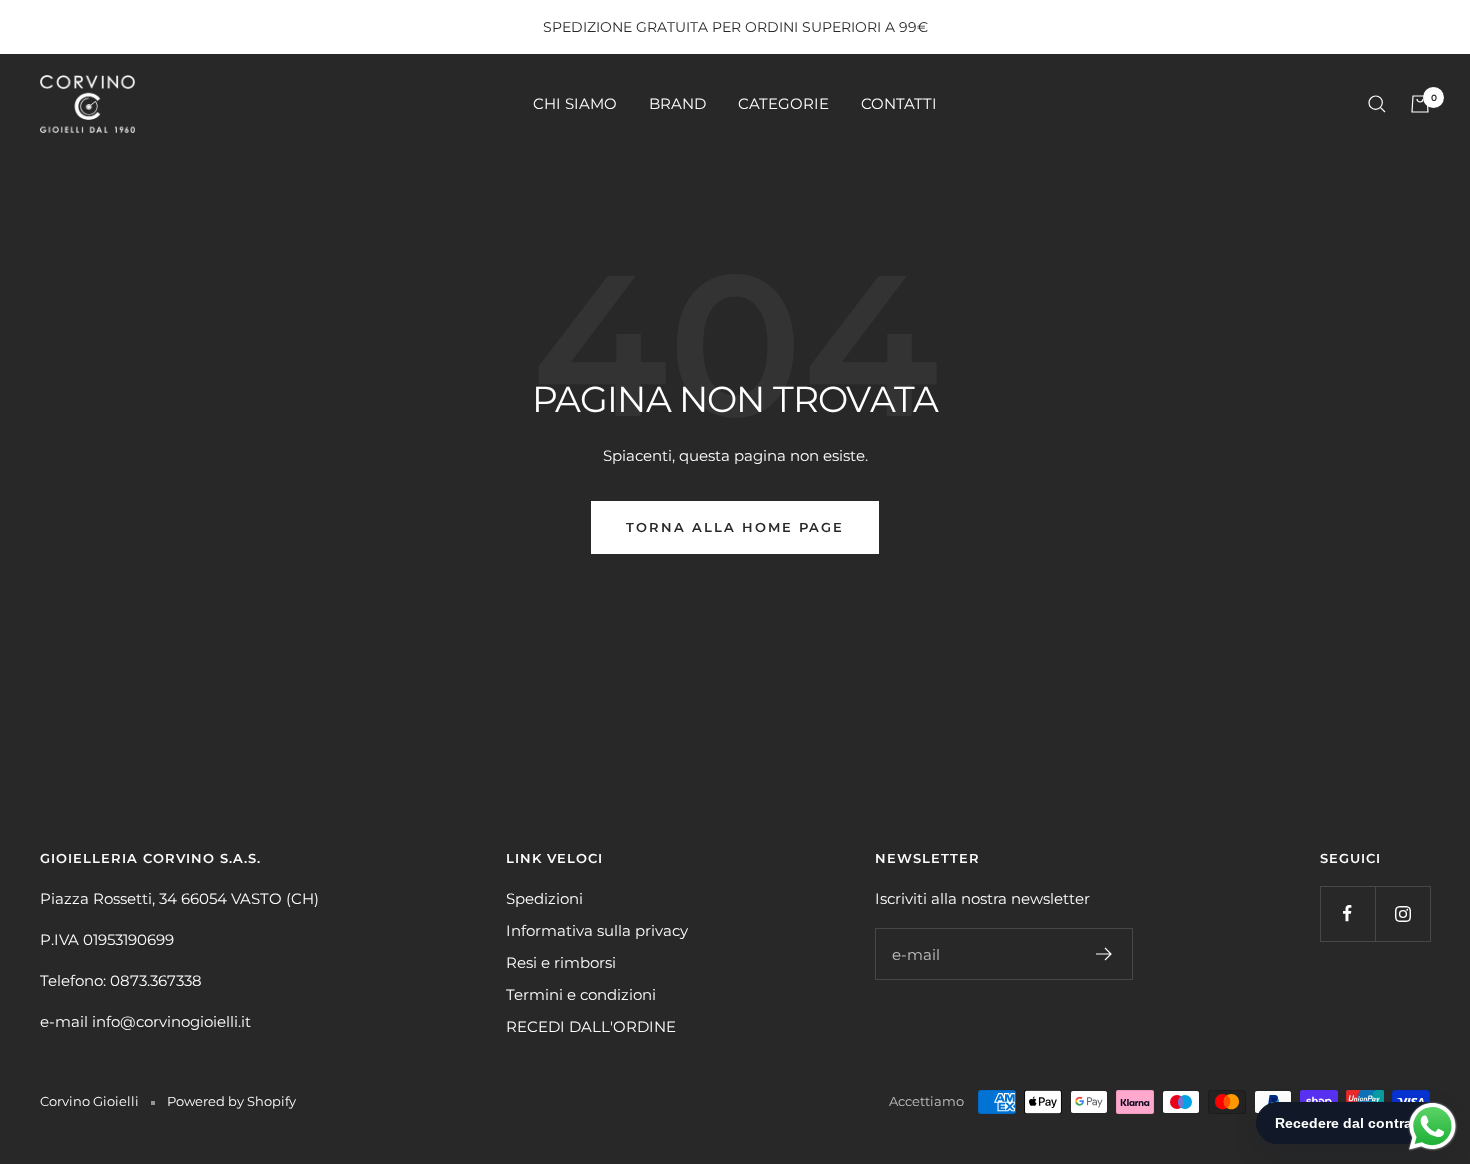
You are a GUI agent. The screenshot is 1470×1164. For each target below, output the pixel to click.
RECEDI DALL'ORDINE (591, 1026)
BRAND (677, 103)
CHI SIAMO (575, 103)
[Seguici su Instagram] (1402, 913)
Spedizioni (544, 898)
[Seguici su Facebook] (1347, 913)
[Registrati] (1104, 954)
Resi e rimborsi (561, 962)
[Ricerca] (1377, 104)
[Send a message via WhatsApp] (1432, 1126)
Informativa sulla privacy (597, 930)
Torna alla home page (735, 527)
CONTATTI (899, 103)
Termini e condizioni (581, 994)
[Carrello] (1420, 104)
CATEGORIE (783, 103)
